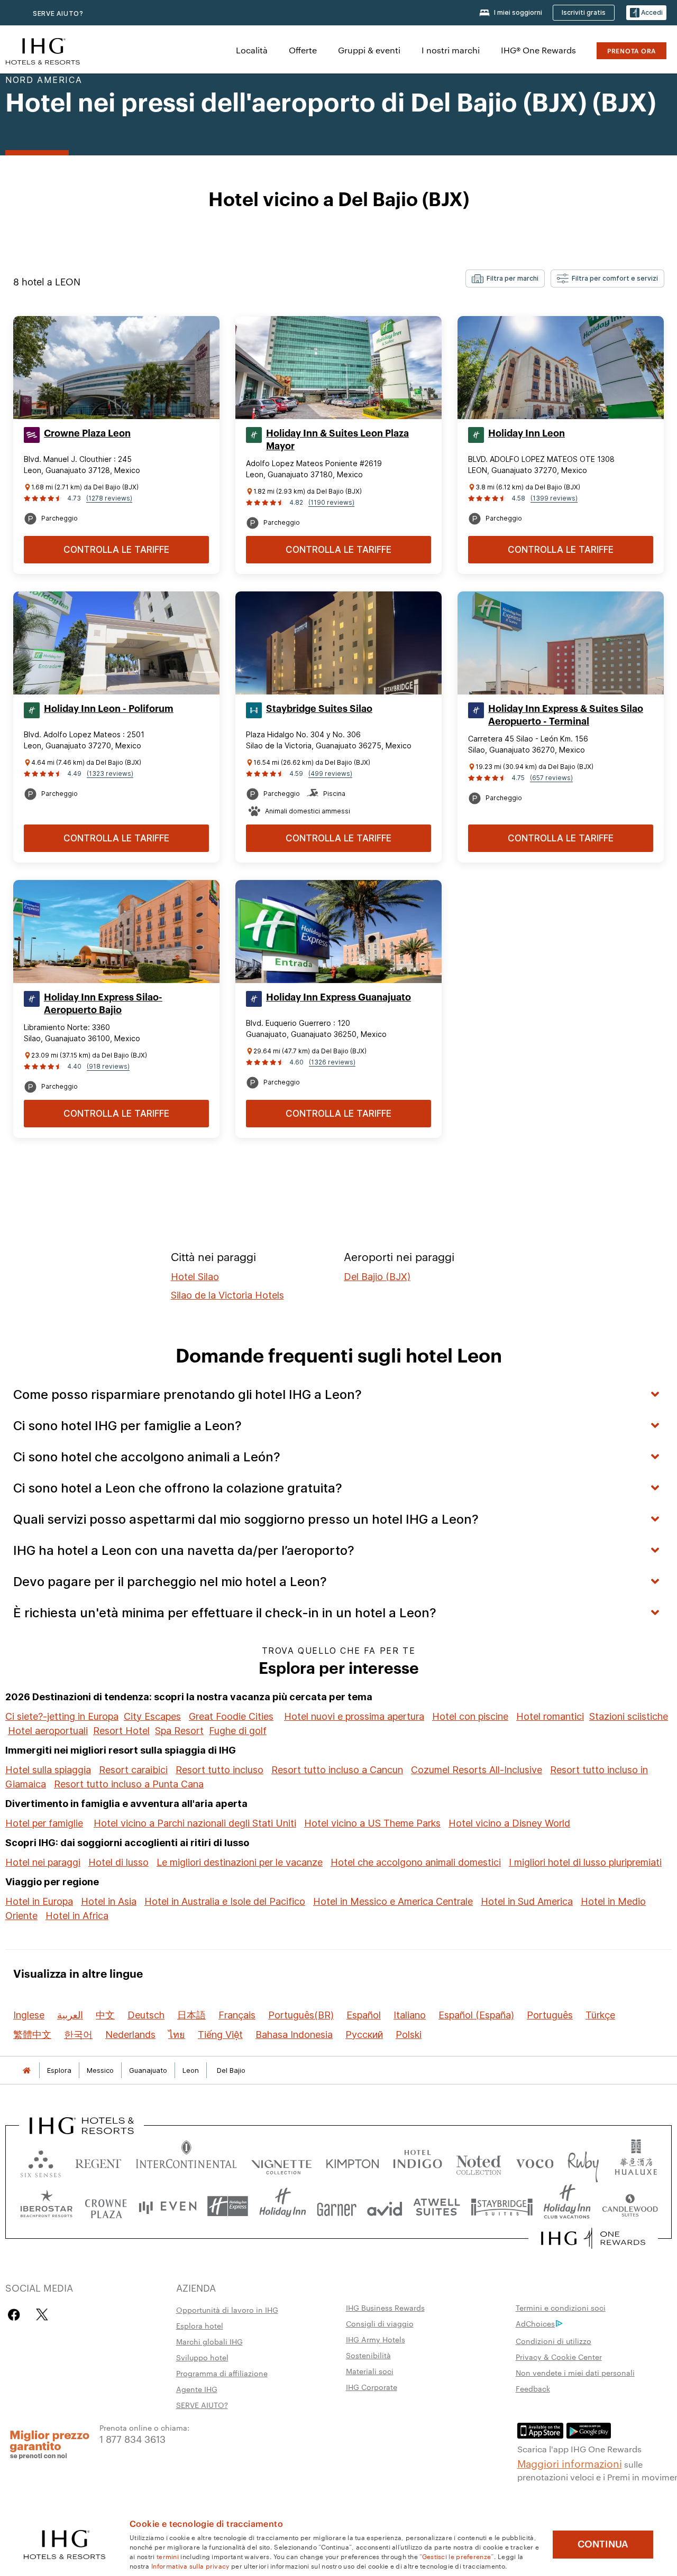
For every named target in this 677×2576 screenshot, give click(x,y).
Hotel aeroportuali (48, 1731)
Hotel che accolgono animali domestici (416, 1862)
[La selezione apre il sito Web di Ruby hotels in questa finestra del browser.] (583, 2161)
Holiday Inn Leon (527, 433)
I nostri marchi (451, 50)
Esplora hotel (200, 2325)
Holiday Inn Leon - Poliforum (109, 709)
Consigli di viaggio (380, 2323)
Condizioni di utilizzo (554, 2341)
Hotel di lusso (118, 1862)
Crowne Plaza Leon (87, 433)
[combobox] (505, 279)
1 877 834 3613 (132, 2438)
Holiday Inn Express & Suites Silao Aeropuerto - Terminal (566, 715)
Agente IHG (197, 2389)
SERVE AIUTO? (58, 13)
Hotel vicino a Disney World (509, 1823)
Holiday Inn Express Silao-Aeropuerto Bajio (103, 1004)
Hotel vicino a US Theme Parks (372, 1823)
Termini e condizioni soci (561, 2308)
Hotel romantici (550, 1716)
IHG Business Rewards (385, 2308)
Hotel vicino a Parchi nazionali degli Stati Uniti (195, 1823)
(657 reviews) (551, 778)
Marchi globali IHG (209, 2341)
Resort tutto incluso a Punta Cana (129, 1784)
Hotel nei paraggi (43, 1862)
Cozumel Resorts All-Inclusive (477, 1770)
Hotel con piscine (470, 1716)
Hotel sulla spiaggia (48, 1770)
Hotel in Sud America (527, 1901)
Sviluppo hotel (202, 2357)
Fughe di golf (238, 1731)
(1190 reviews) (331, 502)
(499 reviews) (330, 773)
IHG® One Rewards (538, 50)
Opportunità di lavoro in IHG (227, 2310)
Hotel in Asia (109, 1901)
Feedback (533, 2388)
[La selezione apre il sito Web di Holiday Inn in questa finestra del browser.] (283, 2206)
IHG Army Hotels (376, 2339)
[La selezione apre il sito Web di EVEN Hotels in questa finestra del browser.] (168, 2206)
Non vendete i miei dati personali (575, 2373)
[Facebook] (16, 2315)
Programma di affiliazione (222, 2373)
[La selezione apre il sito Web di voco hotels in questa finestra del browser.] (535, 2161)
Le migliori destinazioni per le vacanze (240, 1862)
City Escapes (152, 1716)
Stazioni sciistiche (629, 1716)
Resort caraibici (133, 1770)
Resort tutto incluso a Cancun (337, 1770)
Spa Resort (179, 1731)
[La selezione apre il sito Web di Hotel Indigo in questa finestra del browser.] (418, 2161)
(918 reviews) (108, 1066)
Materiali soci (370, 2371)
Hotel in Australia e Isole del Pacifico (225, 1901)
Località (252, 50)
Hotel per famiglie (44, 1823)
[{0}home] (26, 2070)
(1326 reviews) (332, 1062)
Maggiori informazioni (570, 2463)
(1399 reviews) (554, 498)
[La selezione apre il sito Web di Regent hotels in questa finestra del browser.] (98, 2161)
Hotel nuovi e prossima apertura (354, 1716)
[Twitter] (42, 2315)
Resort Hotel (121, 1731)
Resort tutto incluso (219, 1770)
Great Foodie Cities (231, 1716)
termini (168, 2556)
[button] (646, 13)
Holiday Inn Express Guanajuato (338, 997)
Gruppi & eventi (369, 50)
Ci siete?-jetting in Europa (62, 1716)
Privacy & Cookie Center (559, 2357)
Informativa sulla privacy (190, 2565)
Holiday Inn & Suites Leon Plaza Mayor (337, 440)
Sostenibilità (368, 2355)
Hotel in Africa (77, 1916)
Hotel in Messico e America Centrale (393, 1901)
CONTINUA (603, 2544)
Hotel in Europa (39, 1901)
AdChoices (535, 2323)
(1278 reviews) (109, 498)
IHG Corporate (372, 2387)
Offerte (303, 50)
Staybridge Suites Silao (319, 709)
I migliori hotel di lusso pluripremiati (585, 1862)
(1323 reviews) (110, 773)
